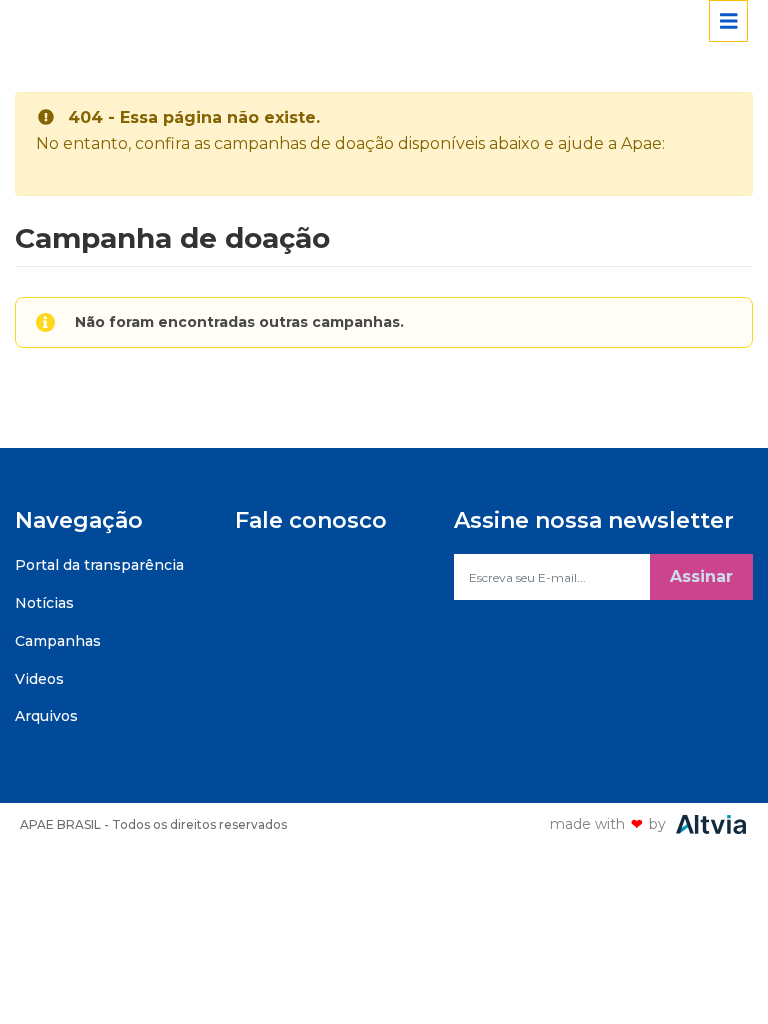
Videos (39, 679)
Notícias (44, 603)
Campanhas (58, 641)
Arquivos (46, 716)
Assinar (701, 576)
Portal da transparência (99, 565)
